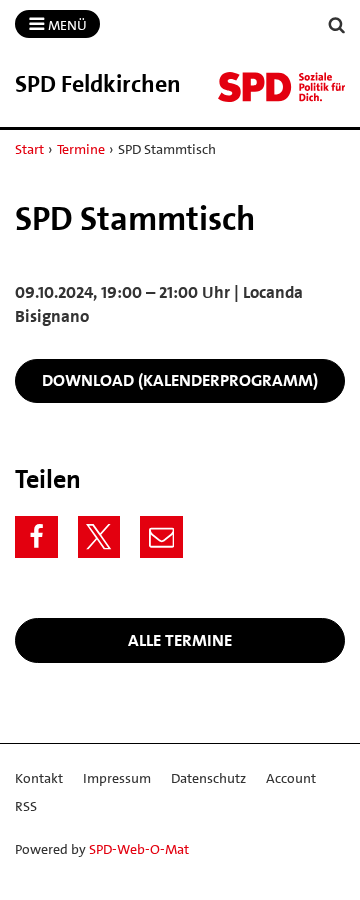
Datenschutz (208, 778)
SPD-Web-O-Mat (139, 849)
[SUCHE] (337, 25)
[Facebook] (36, 537)
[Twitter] (99, 537)
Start (29, 149)
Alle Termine (180, 640)
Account (291, 778)
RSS (26, 806)
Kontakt (39, 778)
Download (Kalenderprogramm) (180, 380)
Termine (81, 149)
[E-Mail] (161, 537)
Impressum (117, 778)
